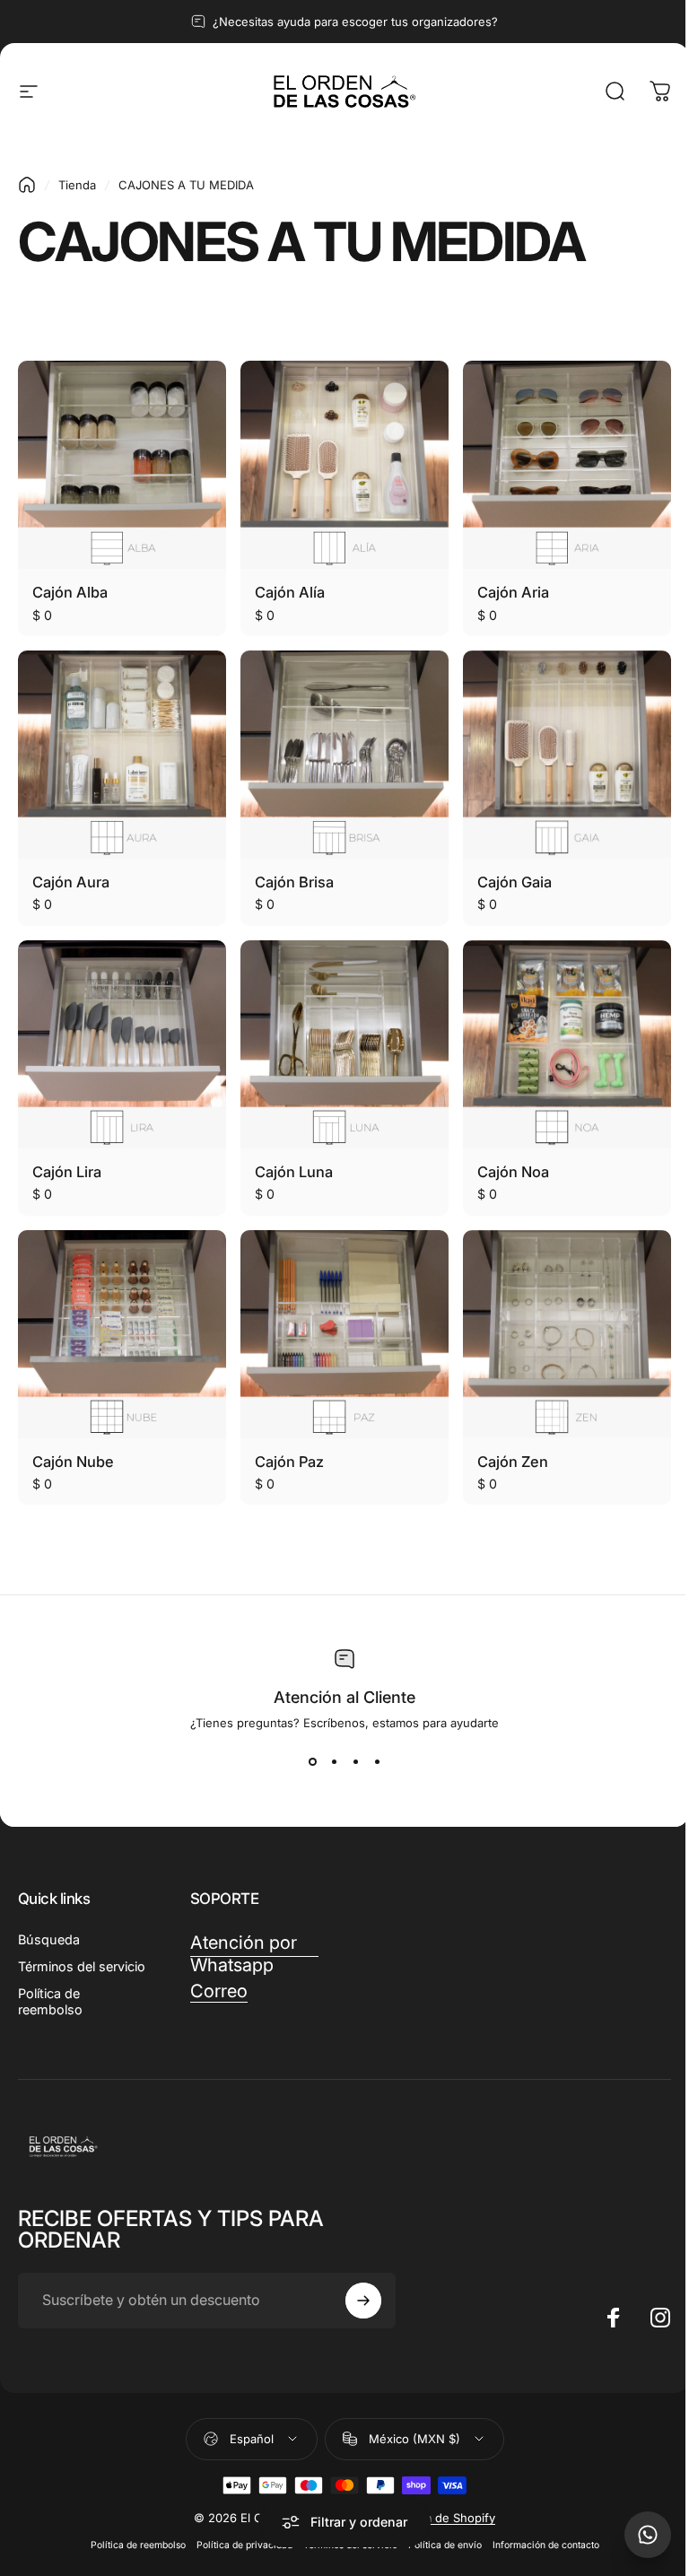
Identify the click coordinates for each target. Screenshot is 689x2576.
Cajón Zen (513, 1462)
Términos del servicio (82, 1966)
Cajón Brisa (294, 882)
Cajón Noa (513, 1172)
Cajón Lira (67, 1172)
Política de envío (445, 2545)
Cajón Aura (71, 882)
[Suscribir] (363, 2301)
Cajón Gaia (515, 882)
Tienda (77, 185)
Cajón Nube (73, 1462)
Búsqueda (49, 1939)
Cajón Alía (290, 592)
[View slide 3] (355, 1762)
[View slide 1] (312, 1762)
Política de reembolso (50, 2001)
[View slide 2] (334, 1762)
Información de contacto (546, 2545)
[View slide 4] (377, 1762)
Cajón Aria (513, 592)
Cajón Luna (294, 1172)
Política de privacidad (244, 2545)
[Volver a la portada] (27, 185)
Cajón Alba (70, 592)
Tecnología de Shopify (433, 2518)
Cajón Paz (289, 1462)
